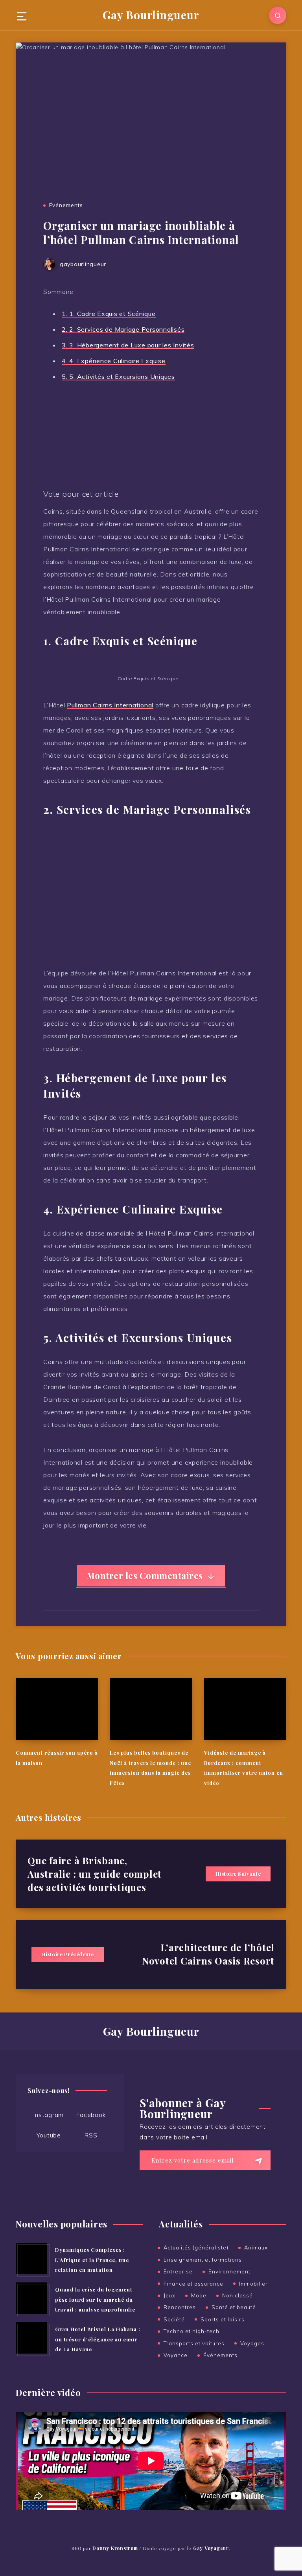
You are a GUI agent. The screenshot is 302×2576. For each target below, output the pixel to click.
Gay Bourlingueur (151, 15)
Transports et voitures (194, 2343)
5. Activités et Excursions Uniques (118, 376)
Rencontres (180, 2307)
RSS (91, 2135)
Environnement (229, 2271)
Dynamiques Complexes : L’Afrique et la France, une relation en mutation (92, 2260)
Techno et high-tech (192, 2331)
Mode (199, 2295)
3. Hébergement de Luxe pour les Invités (128, 345)
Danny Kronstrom (115, 2548)
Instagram (49, 2115)
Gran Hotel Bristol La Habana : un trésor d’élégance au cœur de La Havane (98, 2339)
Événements (66, 205)
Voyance (176, 2355)
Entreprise (178, 2271)
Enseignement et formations (203, 2260)
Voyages (252, 2343)
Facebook (91, 2115)
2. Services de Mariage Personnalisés (123, 329)
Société (174, 2319)
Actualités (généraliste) (196, 2247)
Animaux (256, 2247)
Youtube (49, 2135)
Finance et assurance (193, 2284)
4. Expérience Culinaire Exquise (114, 361)
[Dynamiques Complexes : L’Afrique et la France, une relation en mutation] (31, 2258)
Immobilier (253, 2284)
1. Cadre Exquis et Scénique (109, 314)
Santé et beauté (234, 2307)
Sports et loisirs (223, 2319)
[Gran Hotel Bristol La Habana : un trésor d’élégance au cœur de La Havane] (31, 2338)
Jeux (169, 2295)
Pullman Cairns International (110, 705)
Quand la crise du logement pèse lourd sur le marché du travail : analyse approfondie (95, 2299)
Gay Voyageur (211, 2548)
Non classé (238, 2295)
